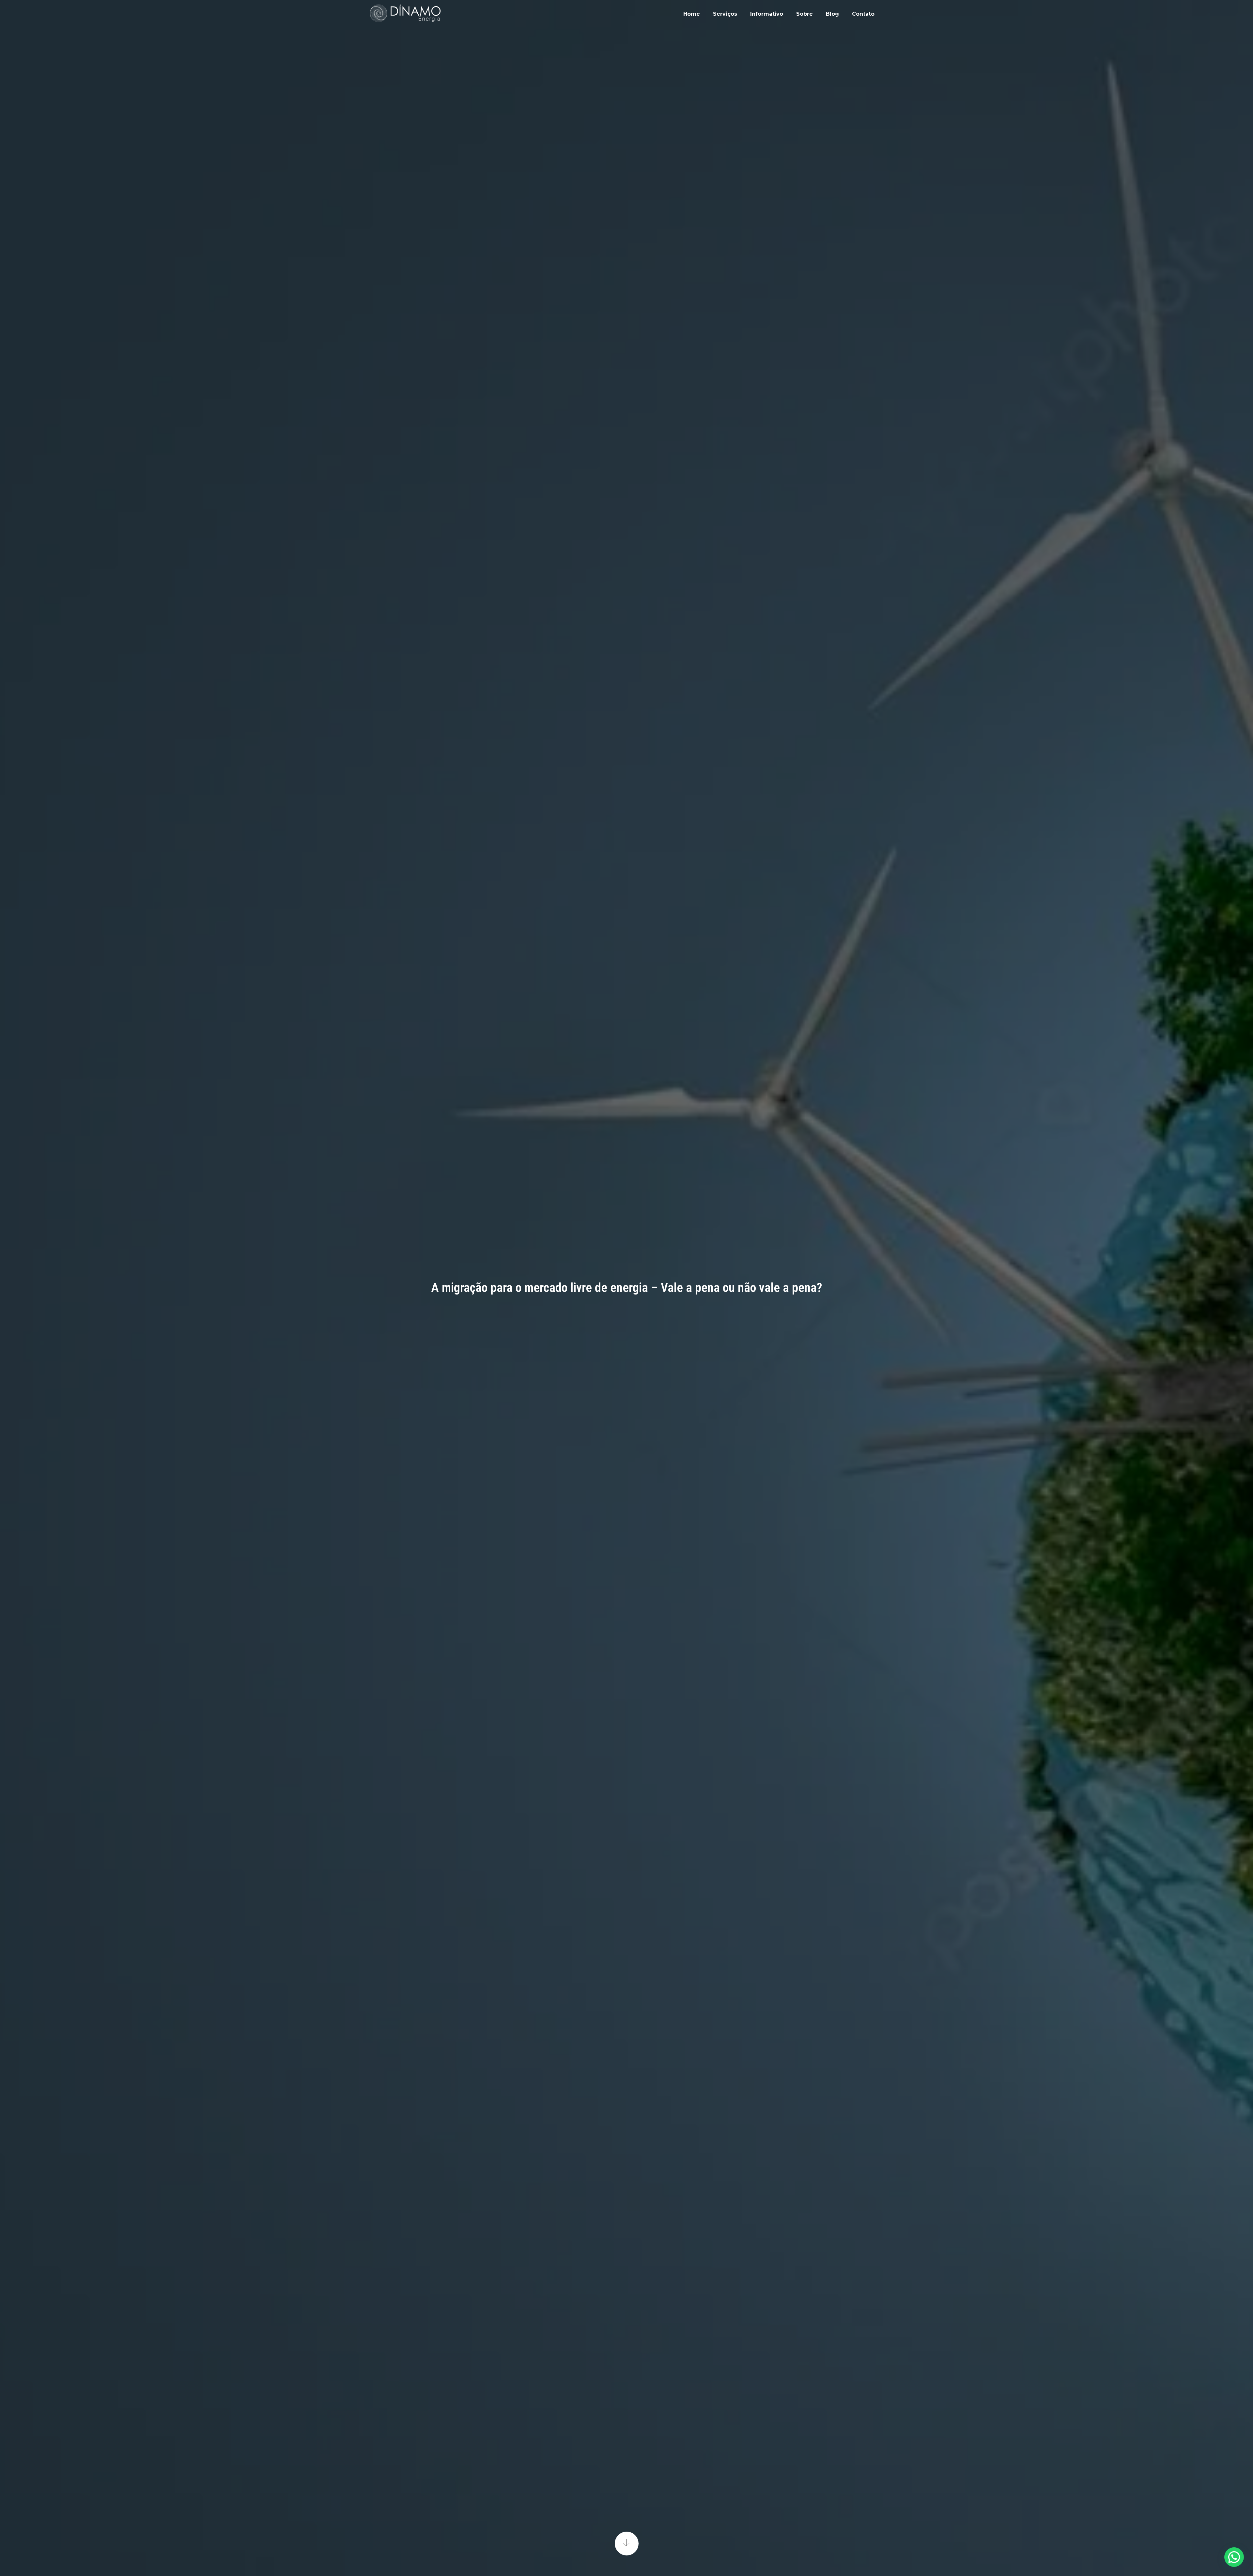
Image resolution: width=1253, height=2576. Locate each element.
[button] (1234, 2557)
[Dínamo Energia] (405, 13)
